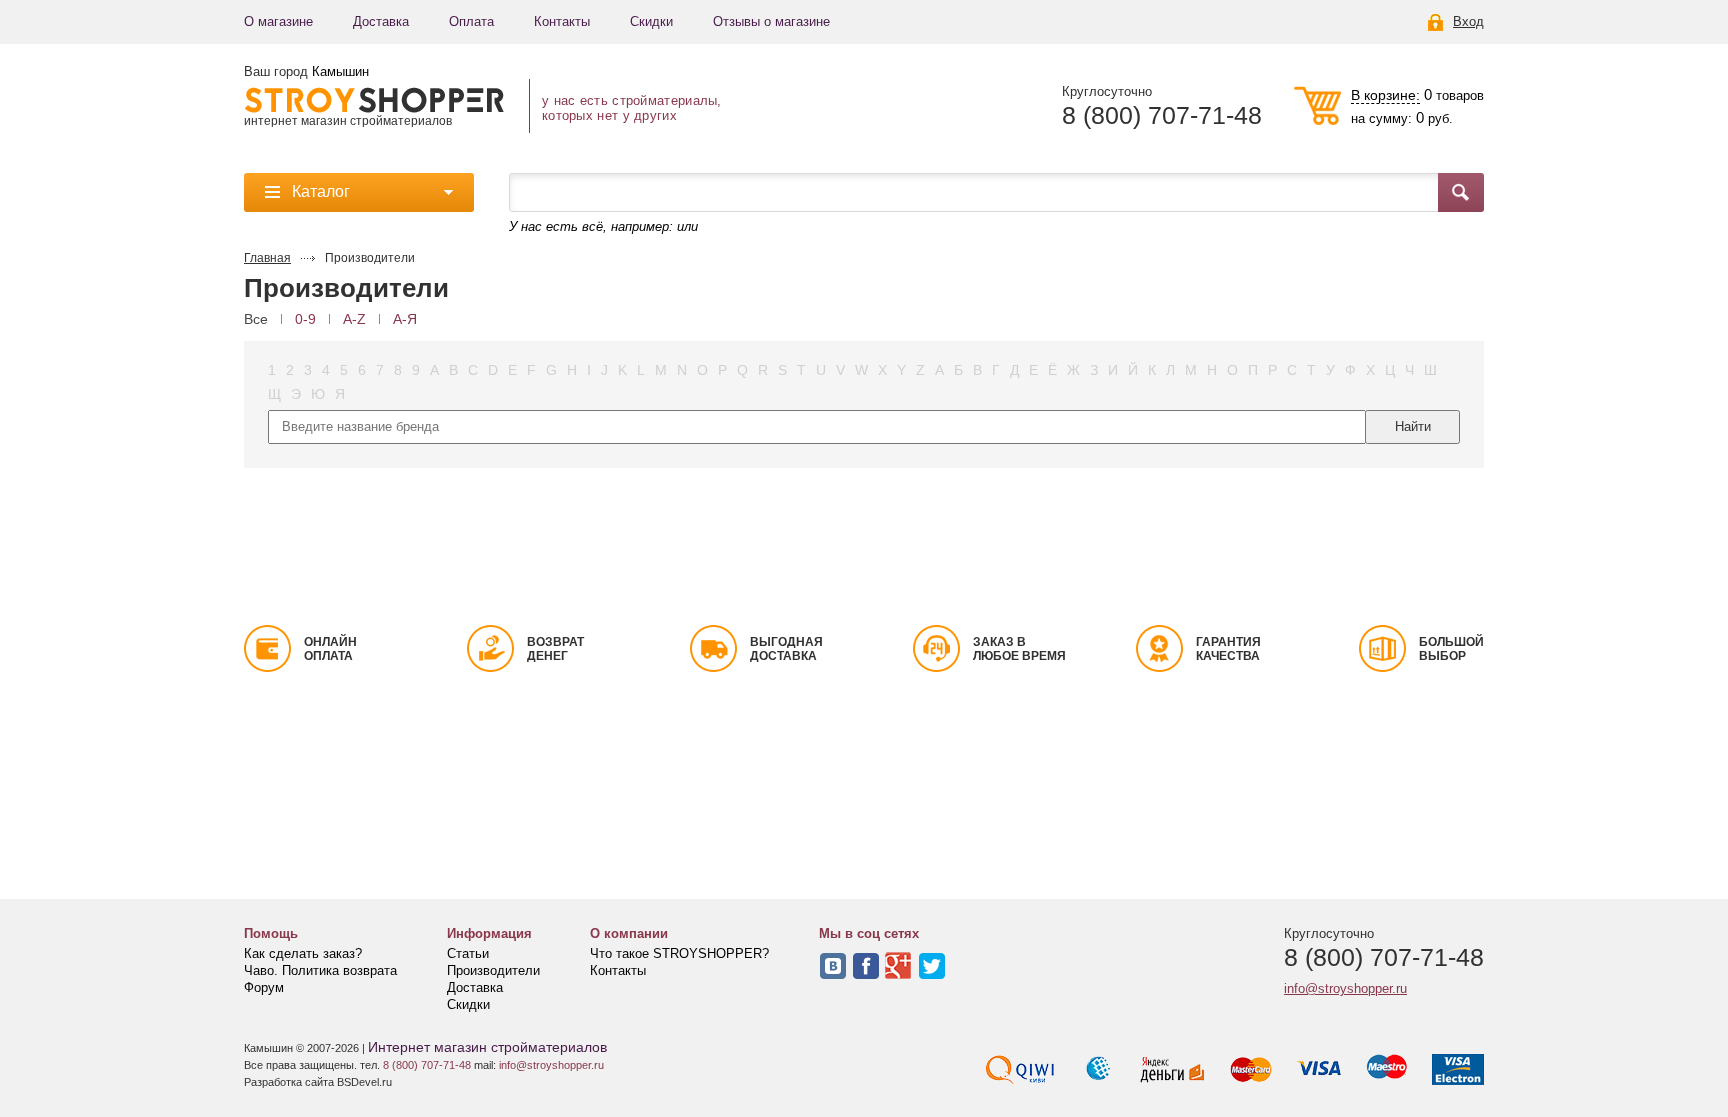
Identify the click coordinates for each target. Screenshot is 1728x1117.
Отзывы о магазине (771, 21)
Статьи (468, 953)
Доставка (381, 21)
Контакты (562, 21)
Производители (493, 970)
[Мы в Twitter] (932, 966)
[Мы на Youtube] (899, 966)
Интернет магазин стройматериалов (487, 1047)
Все (256, 319)
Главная (267, 258)
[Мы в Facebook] (866, 966)
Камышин (340, 71)
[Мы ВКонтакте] (833, 966)
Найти (1413, 426)
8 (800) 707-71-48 (1162, 115)
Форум (264, 987)
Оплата (471, 21)
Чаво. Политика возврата (320, 970)
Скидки (651, 21)
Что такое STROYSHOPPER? (679, 953)
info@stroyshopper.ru (1345, 988)
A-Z (354, 319)
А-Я (405, 319)
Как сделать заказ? (303, 953)
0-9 (305, 319)
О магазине (278, 21)
